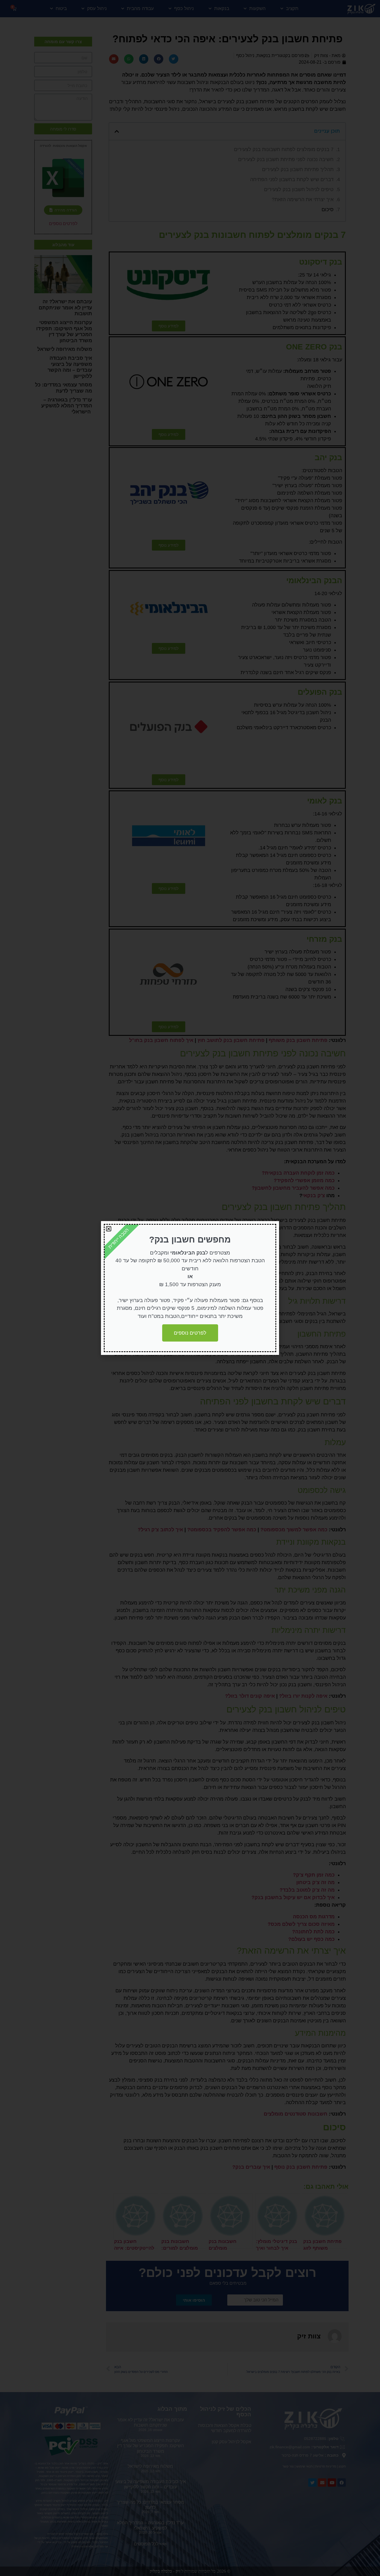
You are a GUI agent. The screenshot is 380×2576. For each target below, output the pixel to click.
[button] (109, 1229)
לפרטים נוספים (190, 1333)
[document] (190, 1288)
